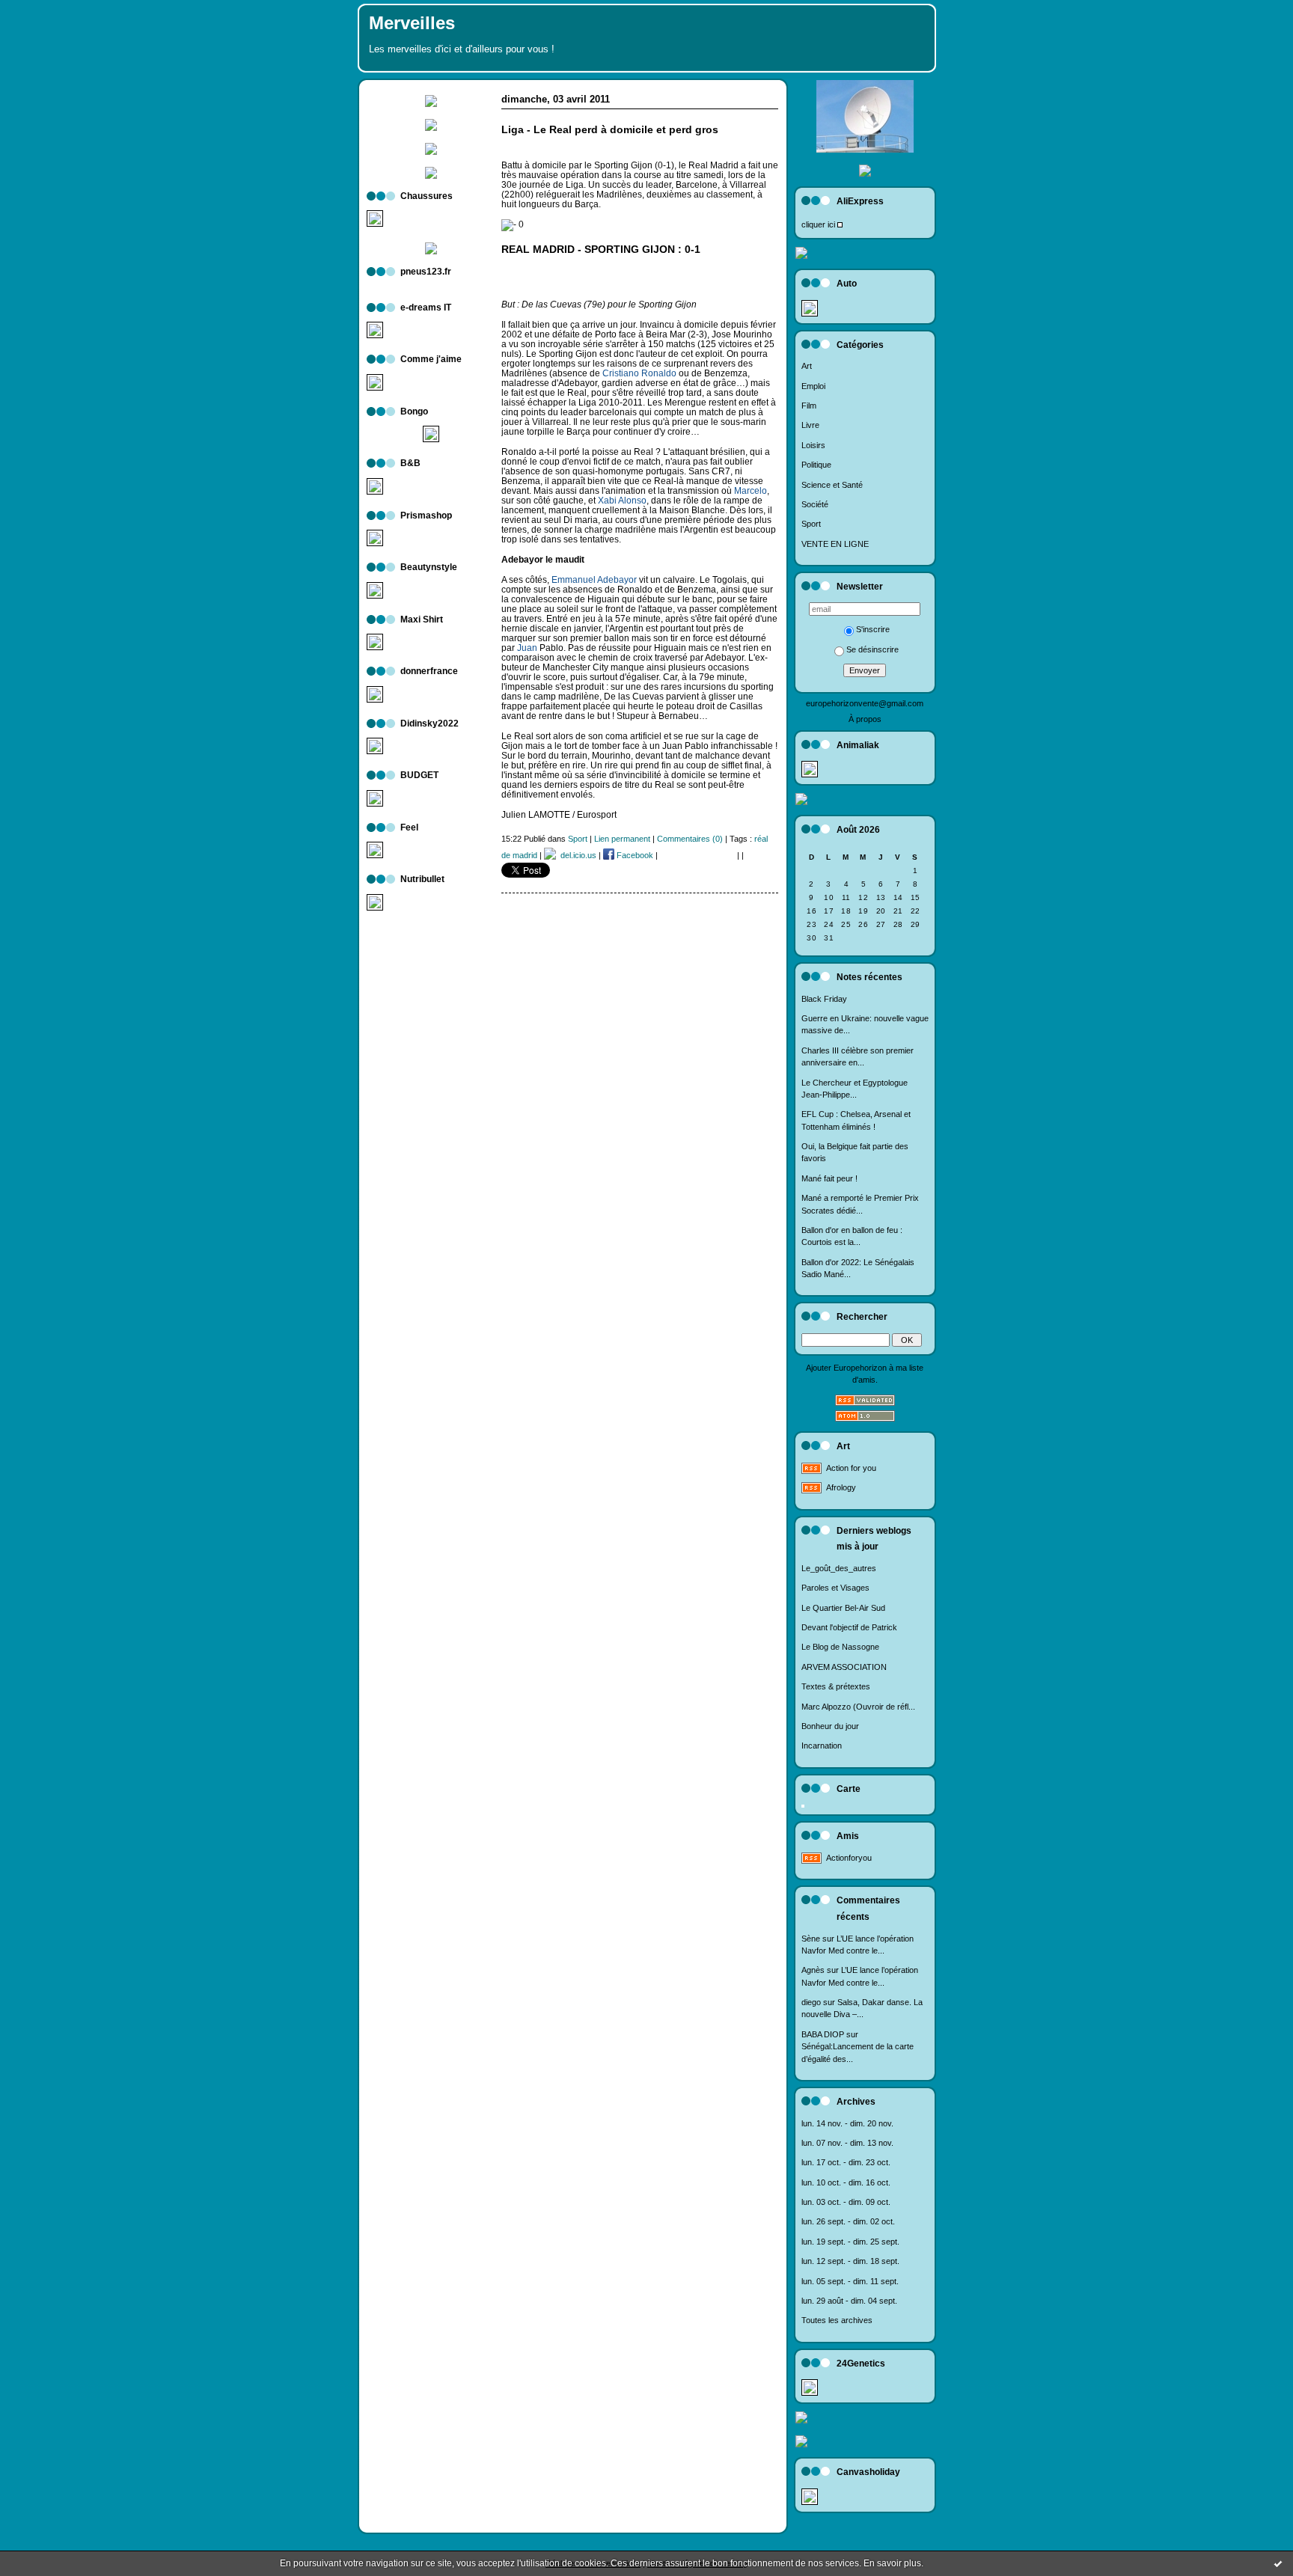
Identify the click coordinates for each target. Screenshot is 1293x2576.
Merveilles (412, 23)
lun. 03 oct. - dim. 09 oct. (846, 2202)
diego (811, 2002)
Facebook (634, 855)
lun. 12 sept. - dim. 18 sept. (850, 2261)
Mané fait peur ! (829, 1178)
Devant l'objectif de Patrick (849, 1627)
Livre (810, 425)
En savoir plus (892, 2563)
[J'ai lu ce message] (1278, 2563)
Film (809, 406)
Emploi (813, 386)
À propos (865, 719)
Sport (811, 524)
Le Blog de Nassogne (840, 1647)
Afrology (841, 1487)
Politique (816, 465)
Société (815, 504)
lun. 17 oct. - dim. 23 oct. (846, 2162)
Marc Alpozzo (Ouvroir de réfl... (858, 1707)
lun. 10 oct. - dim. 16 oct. (846, 2182)
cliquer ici (818, 224)
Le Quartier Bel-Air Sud (843, 1608)
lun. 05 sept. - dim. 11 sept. (850, 2281)
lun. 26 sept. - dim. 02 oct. (848, 2221)
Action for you (851, 1468)
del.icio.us (576, 855)
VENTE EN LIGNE (835, 544)
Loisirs (813, 445)
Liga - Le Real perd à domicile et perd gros (610, 130)
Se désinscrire (872, 649)
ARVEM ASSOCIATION (844, 1667)
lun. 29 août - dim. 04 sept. (849, 2301)
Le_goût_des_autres (839, 1568)
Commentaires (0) (690, 839)
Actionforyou (849, 1858)
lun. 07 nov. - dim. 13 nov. (847, 2143)
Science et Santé (832, 485)
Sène (811, 1939)
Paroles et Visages (835, 1588)
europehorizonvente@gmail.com (865, 703)
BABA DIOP (823, 2034)
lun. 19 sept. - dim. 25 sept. (850, 2242)
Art (807, 366)
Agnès (813, 1970)
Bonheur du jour (830, 1726)
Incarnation (822, 1746)
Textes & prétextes (836, 1686)
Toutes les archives (837, 2320)
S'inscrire (873, 629)
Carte (849, 1789)
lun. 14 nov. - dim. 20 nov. (847, 2123)
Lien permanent (622, 839)
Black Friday (824, 999)
